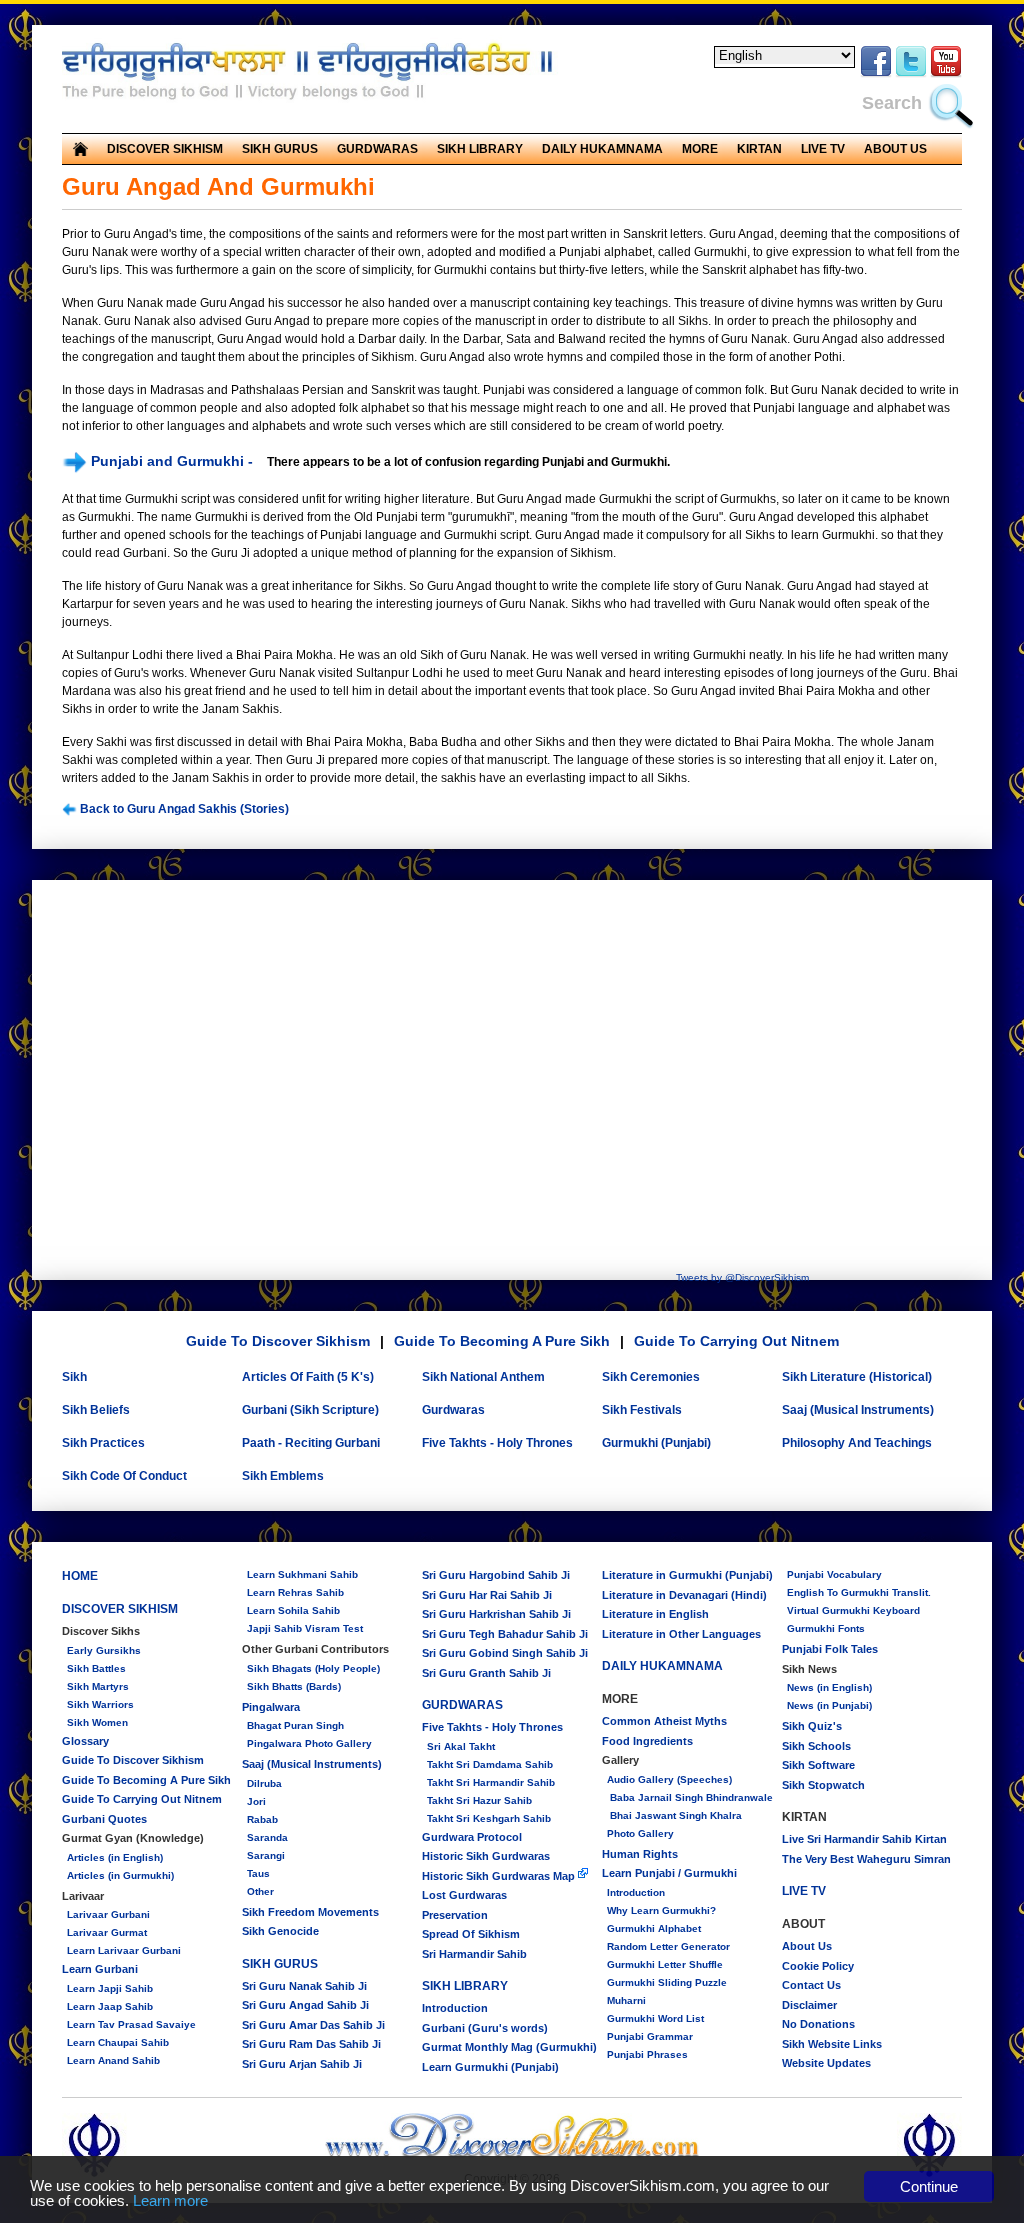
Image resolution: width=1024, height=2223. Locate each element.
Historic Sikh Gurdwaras (486, 1856)
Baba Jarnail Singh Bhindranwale (690, 1797)
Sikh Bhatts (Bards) (294, 1686)
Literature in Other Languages (681, 1634)
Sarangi (266, 1855)
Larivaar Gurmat (107, 1932)
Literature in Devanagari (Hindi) (684, 1595)
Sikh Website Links (832, 2044)
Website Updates (826, 2063)
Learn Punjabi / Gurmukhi (669, 1873)
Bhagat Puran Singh (295, 1725)
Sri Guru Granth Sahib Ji (486, 1673)
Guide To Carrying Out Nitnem (736, 1341)
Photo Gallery (640, 1833)
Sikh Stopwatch (823, 1785)
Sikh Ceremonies (651, 1377)
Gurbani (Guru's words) (485, 2028)
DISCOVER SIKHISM (120, 1609)
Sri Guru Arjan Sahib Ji (302, 2064)
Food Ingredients (647, 1741)
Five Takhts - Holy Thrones (497, 1443)
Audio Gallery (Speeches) (669, 1779)
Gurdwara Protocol (472, 1837)
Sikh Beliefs (96, 1410)
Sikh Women (97, 1722)
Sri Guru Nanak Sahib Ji (304, 1986)
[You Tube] (946, 74)
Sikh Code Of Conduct (124, 1476)
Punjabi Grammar (650, 2036)
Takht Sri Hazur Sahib (479, 1800)
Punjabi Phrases (647, 2054)
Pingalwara (271, 1707)
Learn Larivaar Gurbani (124, 1950)
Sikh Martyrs (98, 1686)
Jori (256, 1801)
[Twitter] (911, 74)
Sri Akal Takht (461, 1746)
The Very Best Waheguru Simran (866, 1859)
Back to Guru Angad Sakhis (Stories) (183, 809)
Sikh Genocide (280, 1931)
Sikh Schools (816, 1746)
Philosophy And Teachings (857, 1443)
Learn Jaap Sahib (110, 2006)
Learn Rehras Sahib (295, 1592)
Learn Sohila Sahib (293, 1610)
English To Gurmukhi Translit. (859, 1592)
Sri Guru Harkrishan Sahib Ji (496, 1614)
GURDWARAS (462, 1705)
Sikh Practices (103, 1443)
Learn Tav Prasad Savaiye (131, 2024)
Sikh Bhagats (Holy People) (313, 1668)
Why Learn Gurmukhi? (661, 1910)
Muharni (626, 2000)
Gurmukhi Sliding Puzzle (667, 1982)
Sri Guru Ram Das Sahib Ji (311, 2044)
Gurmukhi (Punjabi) (656, 1443)
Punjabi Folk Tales (830, 1649)
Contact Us (811, 1985)
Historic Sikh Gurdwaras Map (500, 1876)
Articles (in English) (115, 1857)
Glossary (85, 1741)
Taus (258, 1873)
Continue (929, 2186)
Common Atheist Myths (664, 1721)
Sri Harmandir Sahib (474, 1954)
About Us (807, 1946)
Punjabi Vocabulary (834, 1574)
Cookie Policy (818, 1966)
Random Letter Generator (668, 1946)
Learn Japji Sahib (110, 1988)
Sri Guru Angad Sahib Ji (305, 2005)
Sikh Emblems (283, 1476)
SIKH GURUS (280, 1964)
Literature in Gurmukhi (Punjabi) (687, 1575)
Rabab (262, 1819)
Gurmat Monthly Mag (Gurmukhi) (509, 2047)
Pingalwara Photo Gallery (309, 1743)
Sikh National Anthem (483, 1377)
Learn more (170, 2200)
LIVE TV (823, 149)
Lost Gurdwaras (464, 1895)
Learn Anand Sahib (113, 2060)
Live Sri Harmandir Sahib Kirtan (864, 1839)
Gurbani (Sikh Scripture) (310, 1410)
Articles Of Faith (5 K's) (308, 1377)
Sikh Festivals (642, 1410)
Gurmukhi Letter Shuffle (665, 1964)
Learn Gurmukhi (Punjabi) (490, 2067)
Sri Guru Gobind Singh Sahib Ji (505, 1653)
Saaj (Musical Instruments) (858, 1410)
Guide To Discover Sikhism (278, 1341)
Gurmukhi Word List (655, 2018)
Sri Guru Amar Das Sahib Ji (313, 2025)
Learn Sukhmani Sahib (302, 1574)
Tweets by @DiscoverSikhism (742, 1277)
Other (260, 1891)
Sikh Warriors (100, 1704)
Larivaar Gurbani (108, 1914)
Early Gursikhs (104, 1650)
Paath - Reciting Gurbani (311, 1443)
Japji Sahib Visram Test (305, 1628)
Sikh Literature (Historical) (857, 1377)
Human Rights (640, 1854)
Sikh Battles (96, 1668)
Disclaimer (809, 2005)
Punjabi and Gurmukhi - (172, 461)
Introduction (455, 2008)
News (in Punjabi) (829, 1705)
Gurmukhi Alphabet (654, 1928)
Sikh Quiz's (812, 1726)
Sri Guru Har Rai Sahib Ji (487, 1595)
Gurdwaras (453, 1410)
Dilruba (264, 1783)
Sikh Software (818, 1765)
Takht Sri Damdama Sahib (490, 1764)
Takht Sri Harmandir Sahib (491, 1782)
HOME (80, 1576)
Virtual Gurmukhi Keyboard (853, 1610)
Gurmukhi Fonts (826, 1628)
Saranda (267, 1837)
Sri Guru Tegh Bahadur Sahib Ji (505, 1634)
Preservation (455, 1915)
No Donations (818, 2024)
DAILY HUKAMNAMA (602, 149)
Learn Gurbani (100, 1969)
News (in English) (829, 1687)
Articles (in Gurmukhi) (120, 1875)
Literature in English (655, 1614)
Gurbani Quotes (104, 1819)
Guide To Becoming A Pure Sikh (502, 1341)
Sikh (74, 1377)
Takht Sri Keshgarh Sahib (489, 1818)
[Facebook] (876, 74)
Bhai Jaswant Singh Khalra (674, 1815)
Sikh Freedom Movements (310, 1912)
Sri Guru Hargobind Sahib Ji (496, 1575)
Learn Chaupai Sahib (118, 2042)
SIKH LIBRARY (465, 1986)
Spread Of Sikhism (471, 1934)
